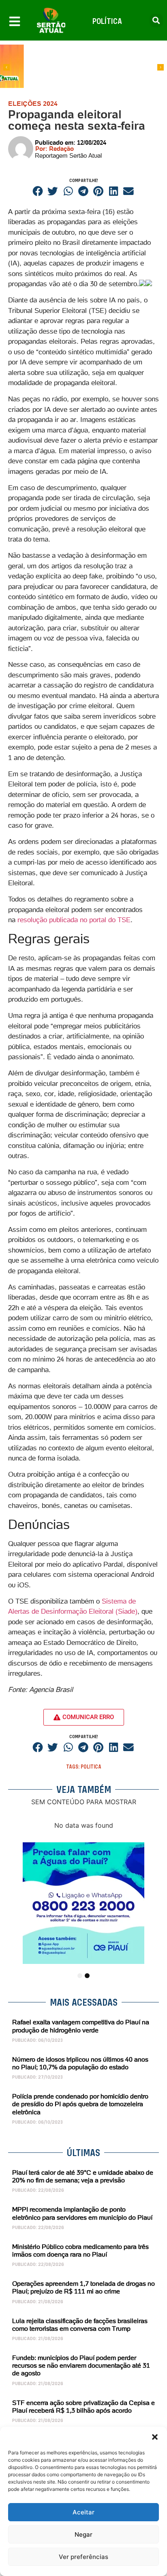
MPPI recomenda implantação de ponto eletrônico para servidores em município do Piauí (82, 2213)
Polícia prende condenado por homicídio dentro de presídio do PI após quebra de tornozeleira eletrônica (80, 2104)
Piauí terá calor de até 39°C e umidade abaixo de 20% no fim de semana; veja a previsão (83, 2176)
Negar (83, 2534)
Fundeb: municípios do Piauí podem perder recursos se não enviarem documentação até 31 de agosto (81, 2365)
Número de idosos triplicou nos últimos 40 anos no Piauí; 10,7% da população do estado (80, 2063)
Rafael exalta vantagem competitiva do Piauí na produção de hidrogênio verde (81, 2026)
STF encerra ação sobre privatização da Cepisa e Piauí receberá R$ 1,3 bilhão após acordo (83, 2406)
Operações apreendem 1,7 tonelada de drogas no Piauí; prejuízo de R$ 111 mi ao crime (83, 2287)
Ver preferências (83, 2557)
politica (91, 1767)
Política (107, 21)
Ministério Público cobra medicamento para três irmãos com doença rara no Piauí (80, 2250)
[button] (155, 2437)
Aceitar (83, 2512)
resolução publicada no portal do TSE (74, 920)
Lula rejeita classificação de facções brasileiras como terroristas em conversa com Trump (80, 2324)
